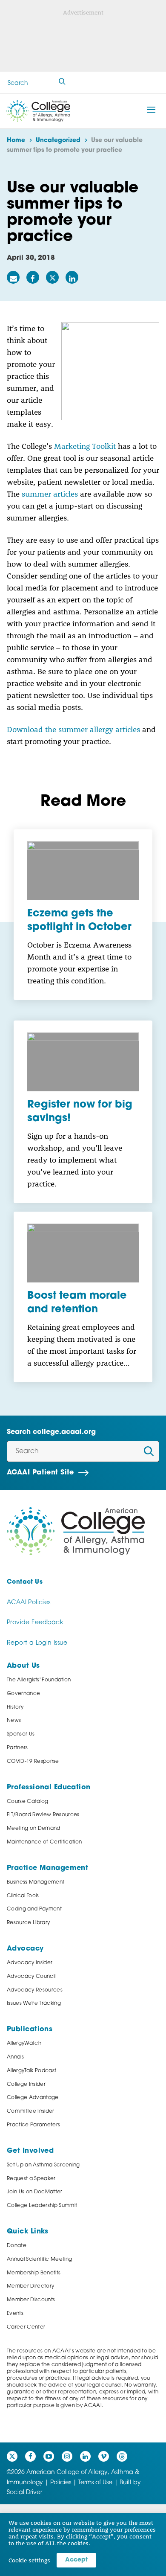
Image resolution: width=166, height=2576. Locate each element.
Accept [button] (76, 2560)
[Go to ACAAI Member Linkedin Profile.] (85, 2456)
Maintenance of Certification (44, 1842)
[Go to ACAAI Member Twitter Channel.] (12, 2456)
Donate (17, 2246)
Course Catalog (28, 1802)
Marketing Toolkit (85, 446)
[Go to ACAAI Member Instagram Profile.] (67, 2456)
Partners (17, 1748)
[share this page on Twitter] (52, 277)
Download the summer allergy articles (73, 729)
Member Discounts (31, 2300)
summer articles (50, 494)
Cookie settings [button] (29, 2560)
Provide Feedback (35, 1623)
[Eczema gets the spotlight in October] (83, 871)
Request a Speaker (31, 2179)
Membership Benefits (34, 2273)
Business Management (36, 1882)
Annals (15, 2057)
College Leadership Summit (42, 2206)
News (14, 1721)
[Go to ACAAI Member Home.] (38, 111)
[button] (151, 110)
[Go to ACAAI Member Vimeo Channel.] (104, 2456)
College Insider (26, 2085)
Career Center (26, 2327)
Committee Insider (31, 2111)
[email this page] (13, 277)
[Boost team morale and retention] (83, 1253)
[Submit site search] (62, 83)
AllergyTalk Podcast (31, 2071)
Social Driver (24, 2493)
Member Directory (30, 2286)
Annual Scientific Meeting (39, 2259)
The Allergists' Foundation (39, 1680)
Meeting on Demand (34, 1829)
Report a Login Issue (37, 1643)
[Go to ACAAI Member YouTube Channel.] (49, 2456)
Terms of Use (95, 2483)
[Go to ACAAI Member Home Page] (76, 1531)
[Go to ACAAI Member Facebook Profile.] (30, 2456)
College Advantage (33, 2098)
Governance (23, 1694)
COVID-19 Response (33, 1762)
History (15, 1707)
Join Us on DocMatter (35, 2192)
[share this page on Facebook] (33, 277)
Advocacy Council (31, 1977)
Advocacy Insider (30, 1963)
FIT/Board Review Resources (43, 1815)
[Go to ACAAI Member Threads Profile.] (122, 2456)
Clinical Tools (23, 1896)
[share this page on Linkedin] (72, 277)
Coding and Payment (34, 1909)
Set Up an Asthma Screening (43, 2165)
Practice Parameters (33, 2125)
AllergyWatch (24, 2044)
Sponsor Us (21, 1734)
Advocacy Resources (35, 1990)
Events (15, 2314)
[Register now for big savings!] (83, 1062)
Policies (61, 2483)
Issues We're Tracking (34, 2003)
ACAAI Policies (29, 1603)
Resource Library (28, 1923)
